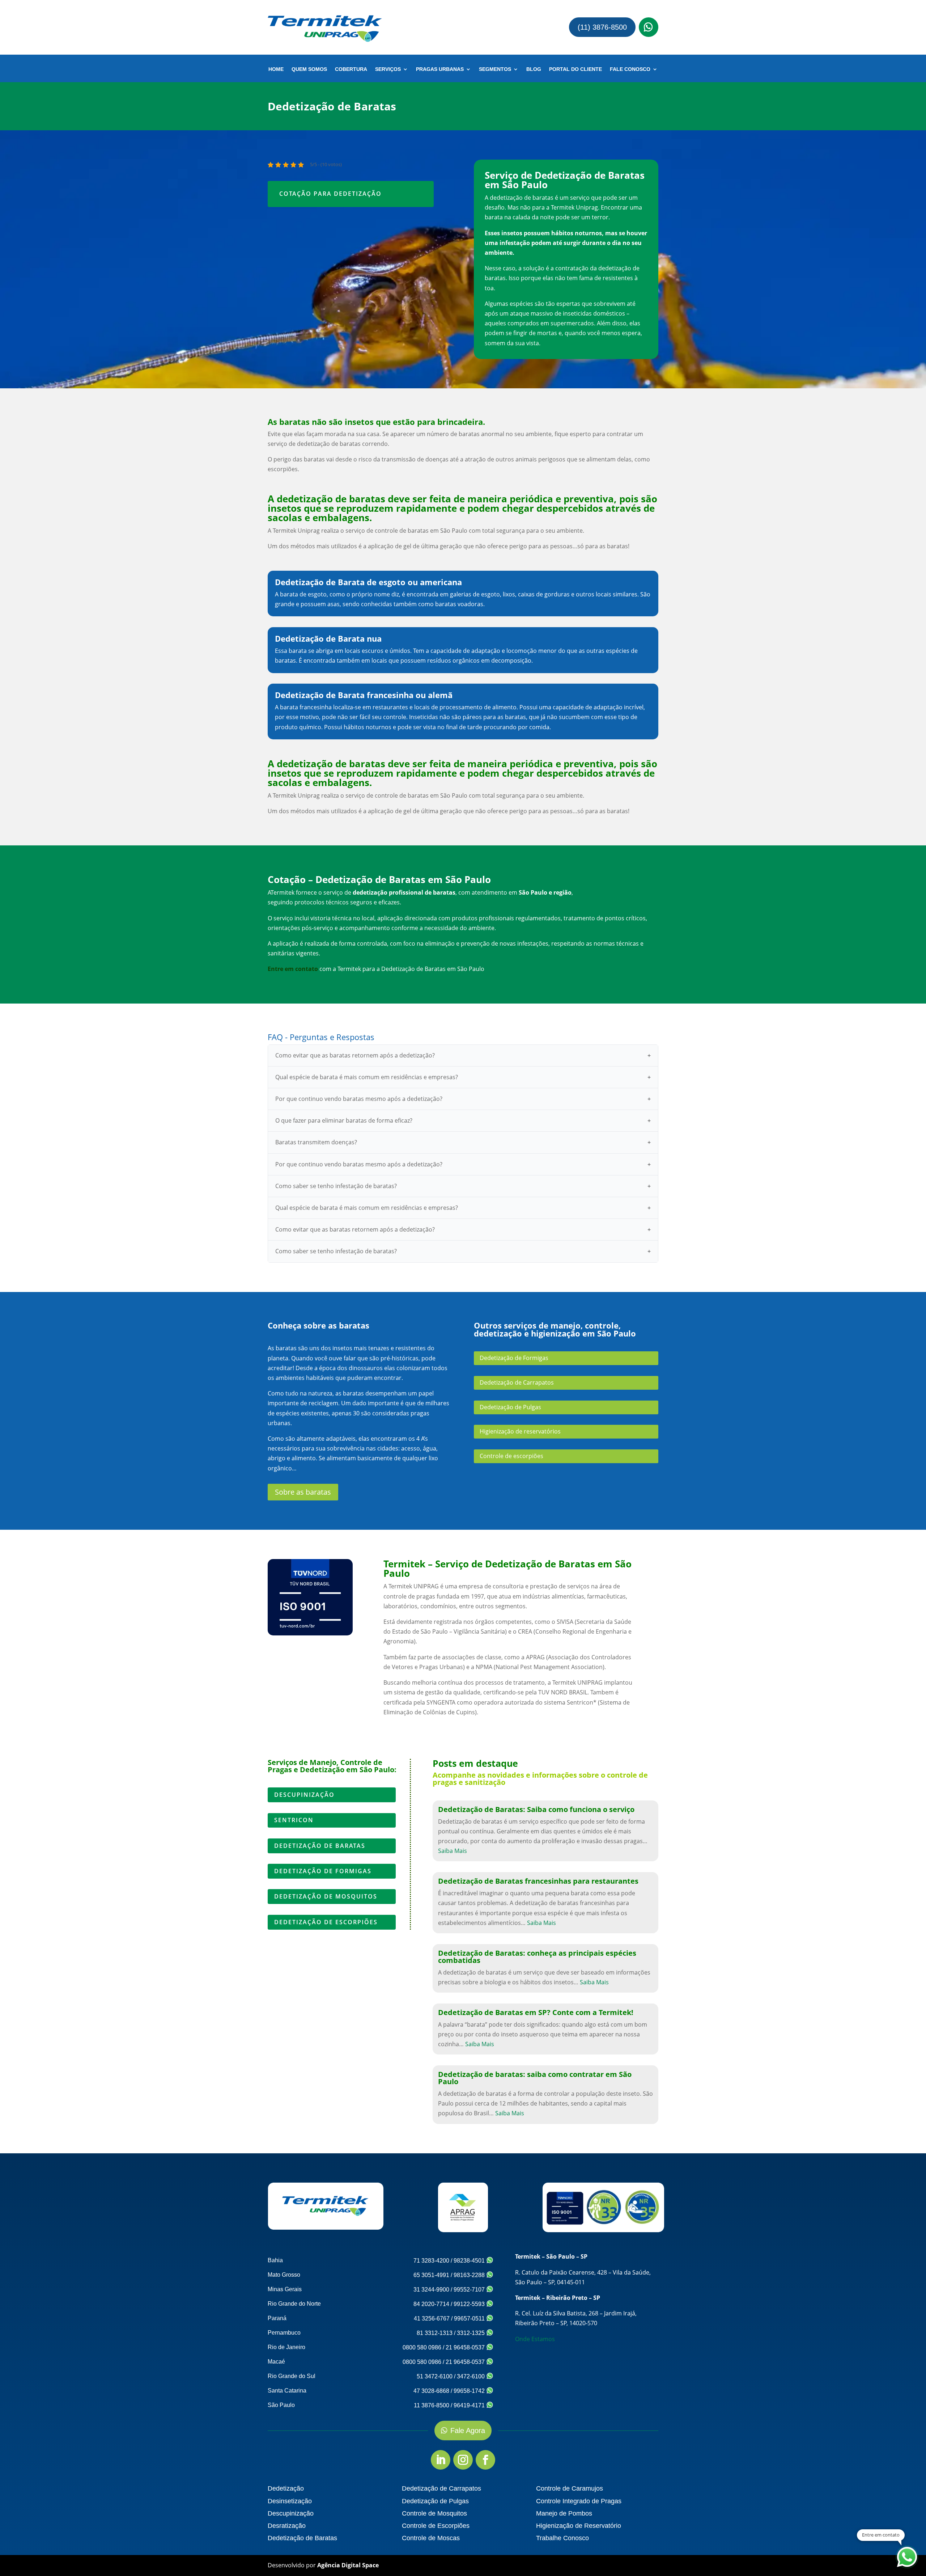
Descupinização (304, 1795)
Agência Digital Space (348, 2565)
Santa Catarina (287, 2391)
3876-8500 (49, 16)
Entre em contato (293, 969)
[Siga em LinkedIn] (441, 2460)
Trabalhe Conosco (562, 2538)
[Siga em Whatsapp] (649, 27)
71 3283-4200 (431, 2261)
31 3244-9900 (431, 2290)
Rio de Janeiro (286, 2347)
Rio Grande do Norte (294, 2304)
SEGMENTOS (495, 69)
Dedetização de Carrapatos (517, 1382)
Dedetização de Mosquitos (326, 1896)
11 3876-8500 (432, 2405)
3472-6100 (472, 2376)
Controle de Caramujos (570, 2488)
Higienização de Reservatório (579, 2526)
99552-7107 (470, 2290)
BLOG (534, 69)
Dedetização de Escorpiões (326, 1922)
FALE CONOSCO (630, 69)
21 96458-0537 (466, 2347)
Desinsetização (290, 2501)
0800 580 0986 (422, 2347)
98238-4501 (470, 2261)
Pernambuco (284, 2333)
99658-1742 (470, 2391)
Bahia (275, 2260)
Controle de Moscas (431, 2538)
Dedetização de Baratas (320, 1846)
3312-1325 (472, 2333)
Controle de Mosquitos (434, 2513)
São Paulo (281, 2405)
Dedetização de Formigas (514, 1358)
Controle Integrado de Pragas (579, 2501)
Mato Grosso (284, 2275)
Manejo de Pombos (564, 2513)
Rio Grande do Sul (292, 2376)
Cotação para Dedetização (330, 194)
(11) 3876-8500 (602, 27)
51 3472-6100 (435, 2376)
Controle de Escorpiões (436, 2526)
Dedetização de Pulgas (510, 1407)
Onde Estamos (535, 2339)
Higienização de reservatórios (520, 1431)
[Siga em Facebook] (485, 2460)
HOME (276, 69)
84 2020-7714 (431, 2304)
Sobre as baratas (303, 1492)
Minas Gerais (285, 2289)
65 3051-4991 (431, 2275)
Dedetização (286, 2488)
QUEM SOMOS (309, 69)
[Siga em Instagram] (463, 2460)
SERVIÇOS (388, 69)
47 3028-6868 (431, 2391)
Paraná (277, 2318)
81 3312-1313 (435, 2333)
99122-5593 (470, 2304)
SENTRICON (294, 1820)
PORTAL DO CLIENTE (575, 69)
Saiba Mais (453, 1851)
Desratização (287, 2526)
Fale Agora (468, 2431)
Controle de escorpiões (511, 1456)
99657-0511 (470, 2319)
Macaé (276, 2362)
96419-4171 (470, 2405)
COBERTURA (351, 69)
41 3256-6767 (432, 2319)
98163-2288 (470, 2275)
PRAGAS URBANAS (440, 69)
